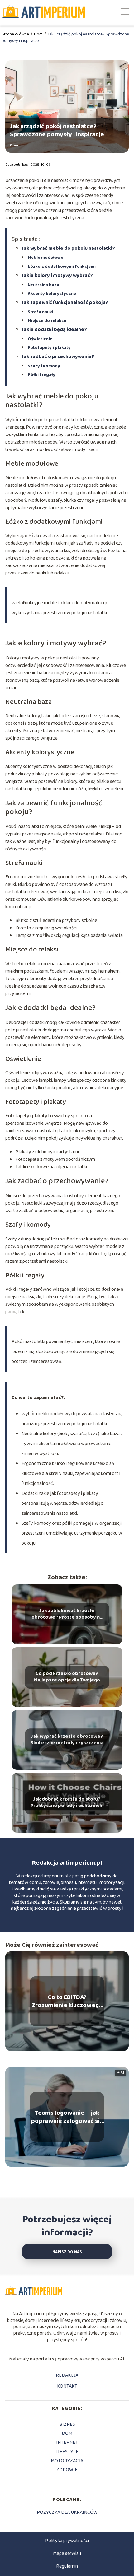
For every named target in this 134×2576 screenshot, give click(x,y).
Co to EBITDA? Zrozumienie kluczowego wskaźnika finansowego (67, 2001)
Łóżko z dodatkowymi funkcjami (62, 267)
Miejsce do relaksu (47, 321)
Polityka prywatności (67, 2541)
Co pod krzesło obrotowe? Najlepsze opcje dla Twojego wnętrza (67, 1677)
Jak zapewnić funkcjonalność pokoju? (65, 302)
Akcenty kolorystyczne (52, 294)
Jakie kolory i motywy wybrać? (57, 275)
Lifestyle (67, 2452)
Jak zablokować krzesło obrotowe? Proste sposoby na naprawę (67, 1614)
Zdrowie (67, 2470)
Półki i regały (42, 375)
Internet (67, 2442)
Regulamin (67, 2566)
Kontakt (67, 2387)
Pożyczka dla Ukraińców (67, 2512)
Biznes (67, 2424)
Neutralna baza (43, 285)
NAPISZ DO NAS (67, 2252)
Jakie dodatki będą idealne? (54, 330)
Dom (39, 34)
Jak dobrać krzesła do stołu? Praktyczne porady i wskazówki (67, 1803)
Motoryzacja (67, 2461)
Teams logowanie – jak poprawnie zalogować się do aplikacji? (67, 2117)
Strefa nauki (41, 312)
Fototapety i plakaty (49, 348)
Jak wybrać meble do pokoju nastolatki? (68, 248)
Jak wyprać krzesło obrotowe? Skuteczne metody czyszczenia (67, 1740)
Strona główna (16, 34)
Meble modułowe (45, 258)
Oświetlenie (40, 339)
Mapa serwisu (67, 2553)
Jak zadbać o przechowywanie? (58, 357)
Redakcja (67, 2376)
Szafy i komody (44, 366)
